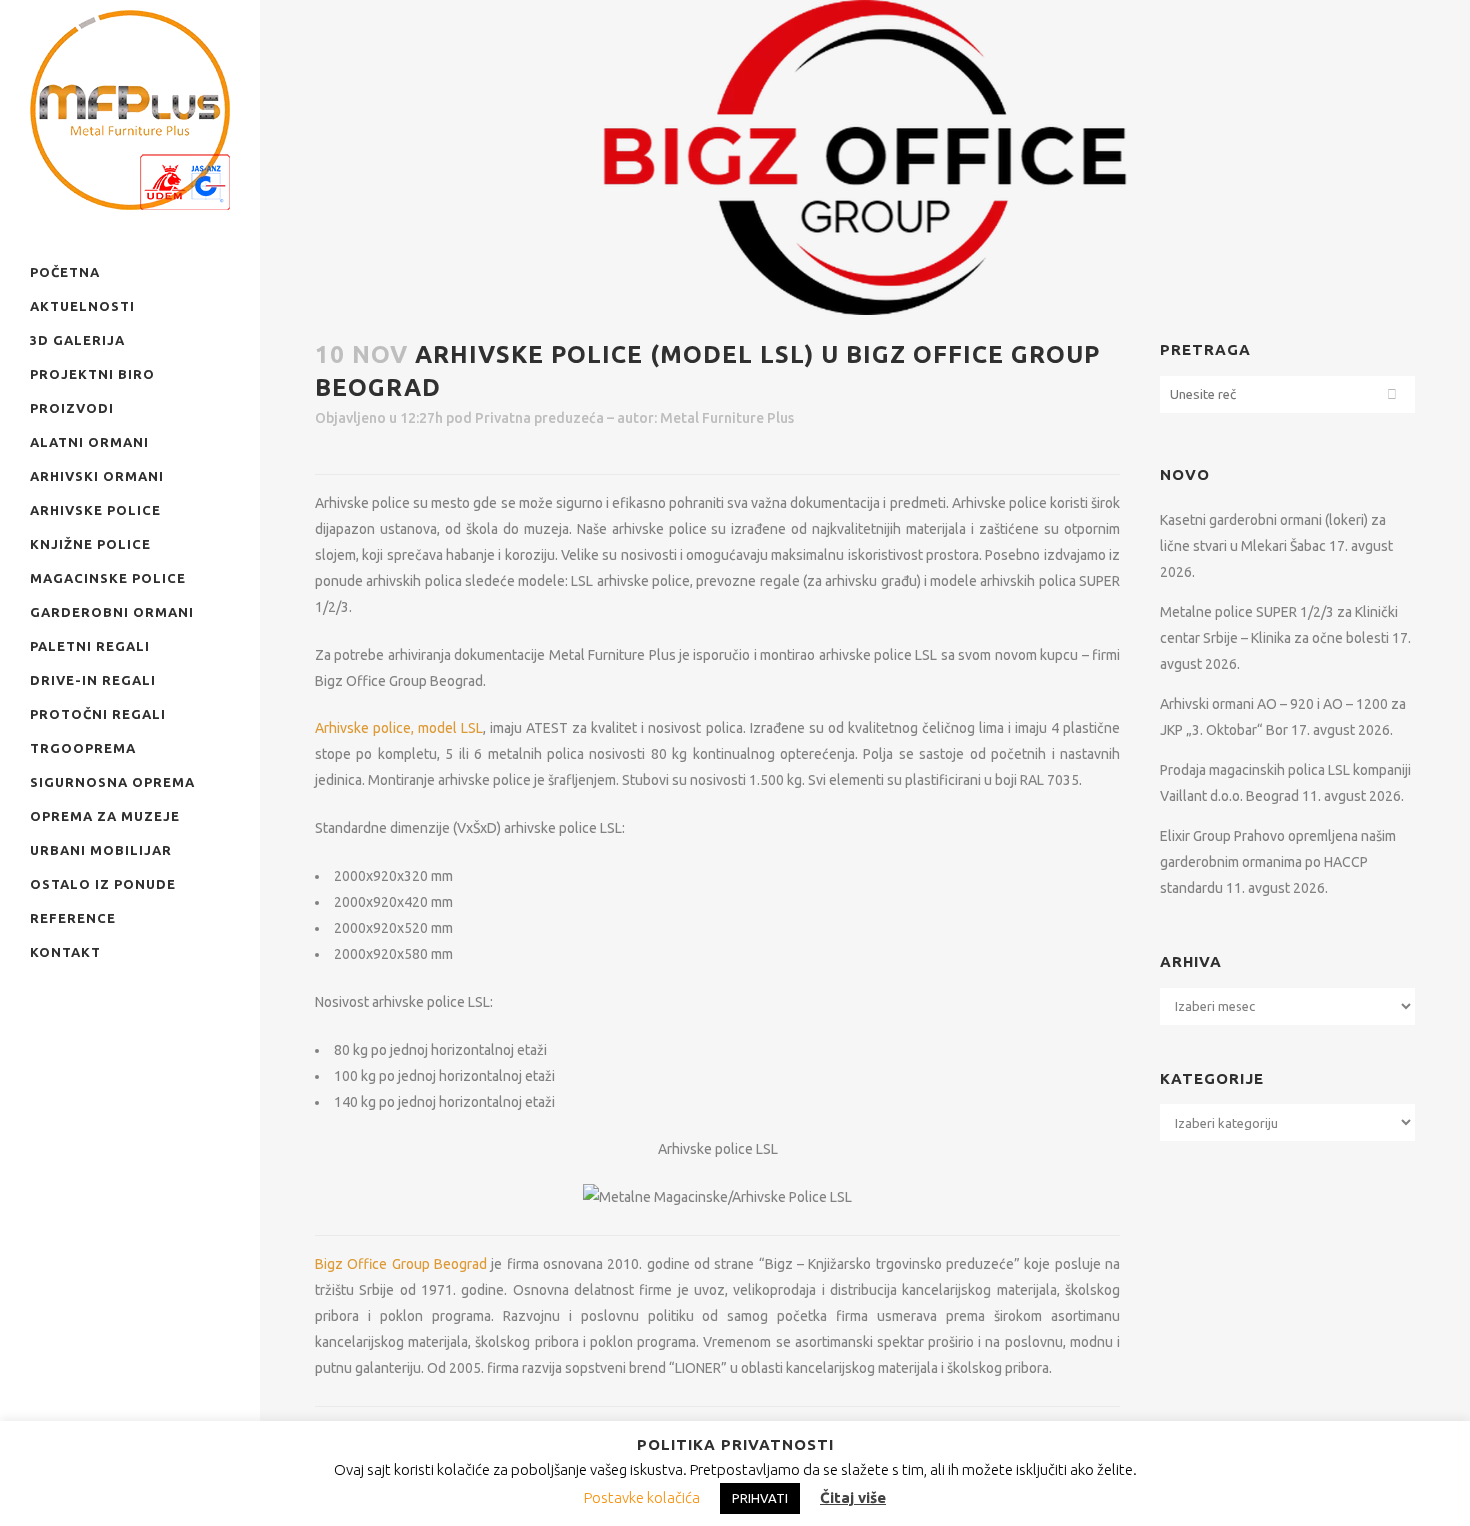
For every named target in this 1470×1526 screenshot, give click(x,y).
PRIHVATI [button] (760, 1498)
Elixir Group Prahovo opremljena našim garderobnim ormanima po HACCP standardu (1278, 862)
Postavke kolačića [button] (642, 1497)
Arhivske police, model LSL (399, 728)
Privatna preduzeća (539, 418)
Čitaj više (853, 1497)
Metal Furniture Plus (727, 418)
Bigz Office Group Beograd (401, 1264)
